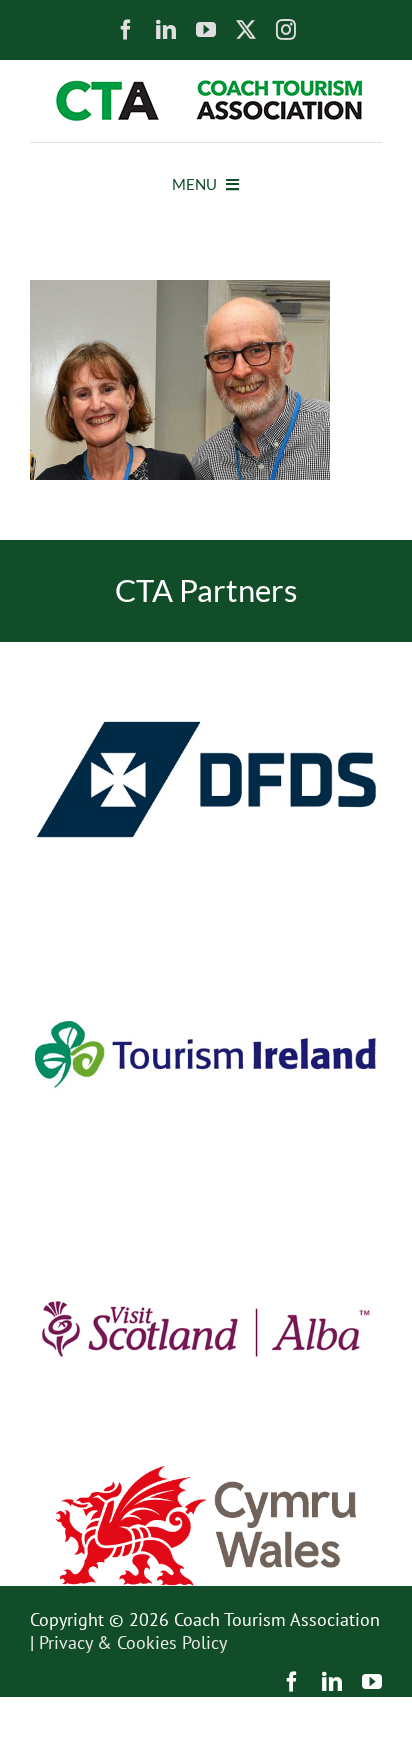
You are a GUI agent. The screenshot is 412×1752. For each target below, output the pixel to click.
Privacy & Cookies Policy (133, 1642)
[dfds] (206, 650)
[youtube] (206, 30)
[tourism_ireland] (206, 925)
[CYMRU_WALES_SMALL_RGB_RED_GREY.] (206, 1474)
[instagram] (286, 30)
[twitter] (246, 30)
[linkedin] (166, 30)
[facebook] (126, 30)
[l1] (206, 88)
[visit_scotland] (206, 1199)
